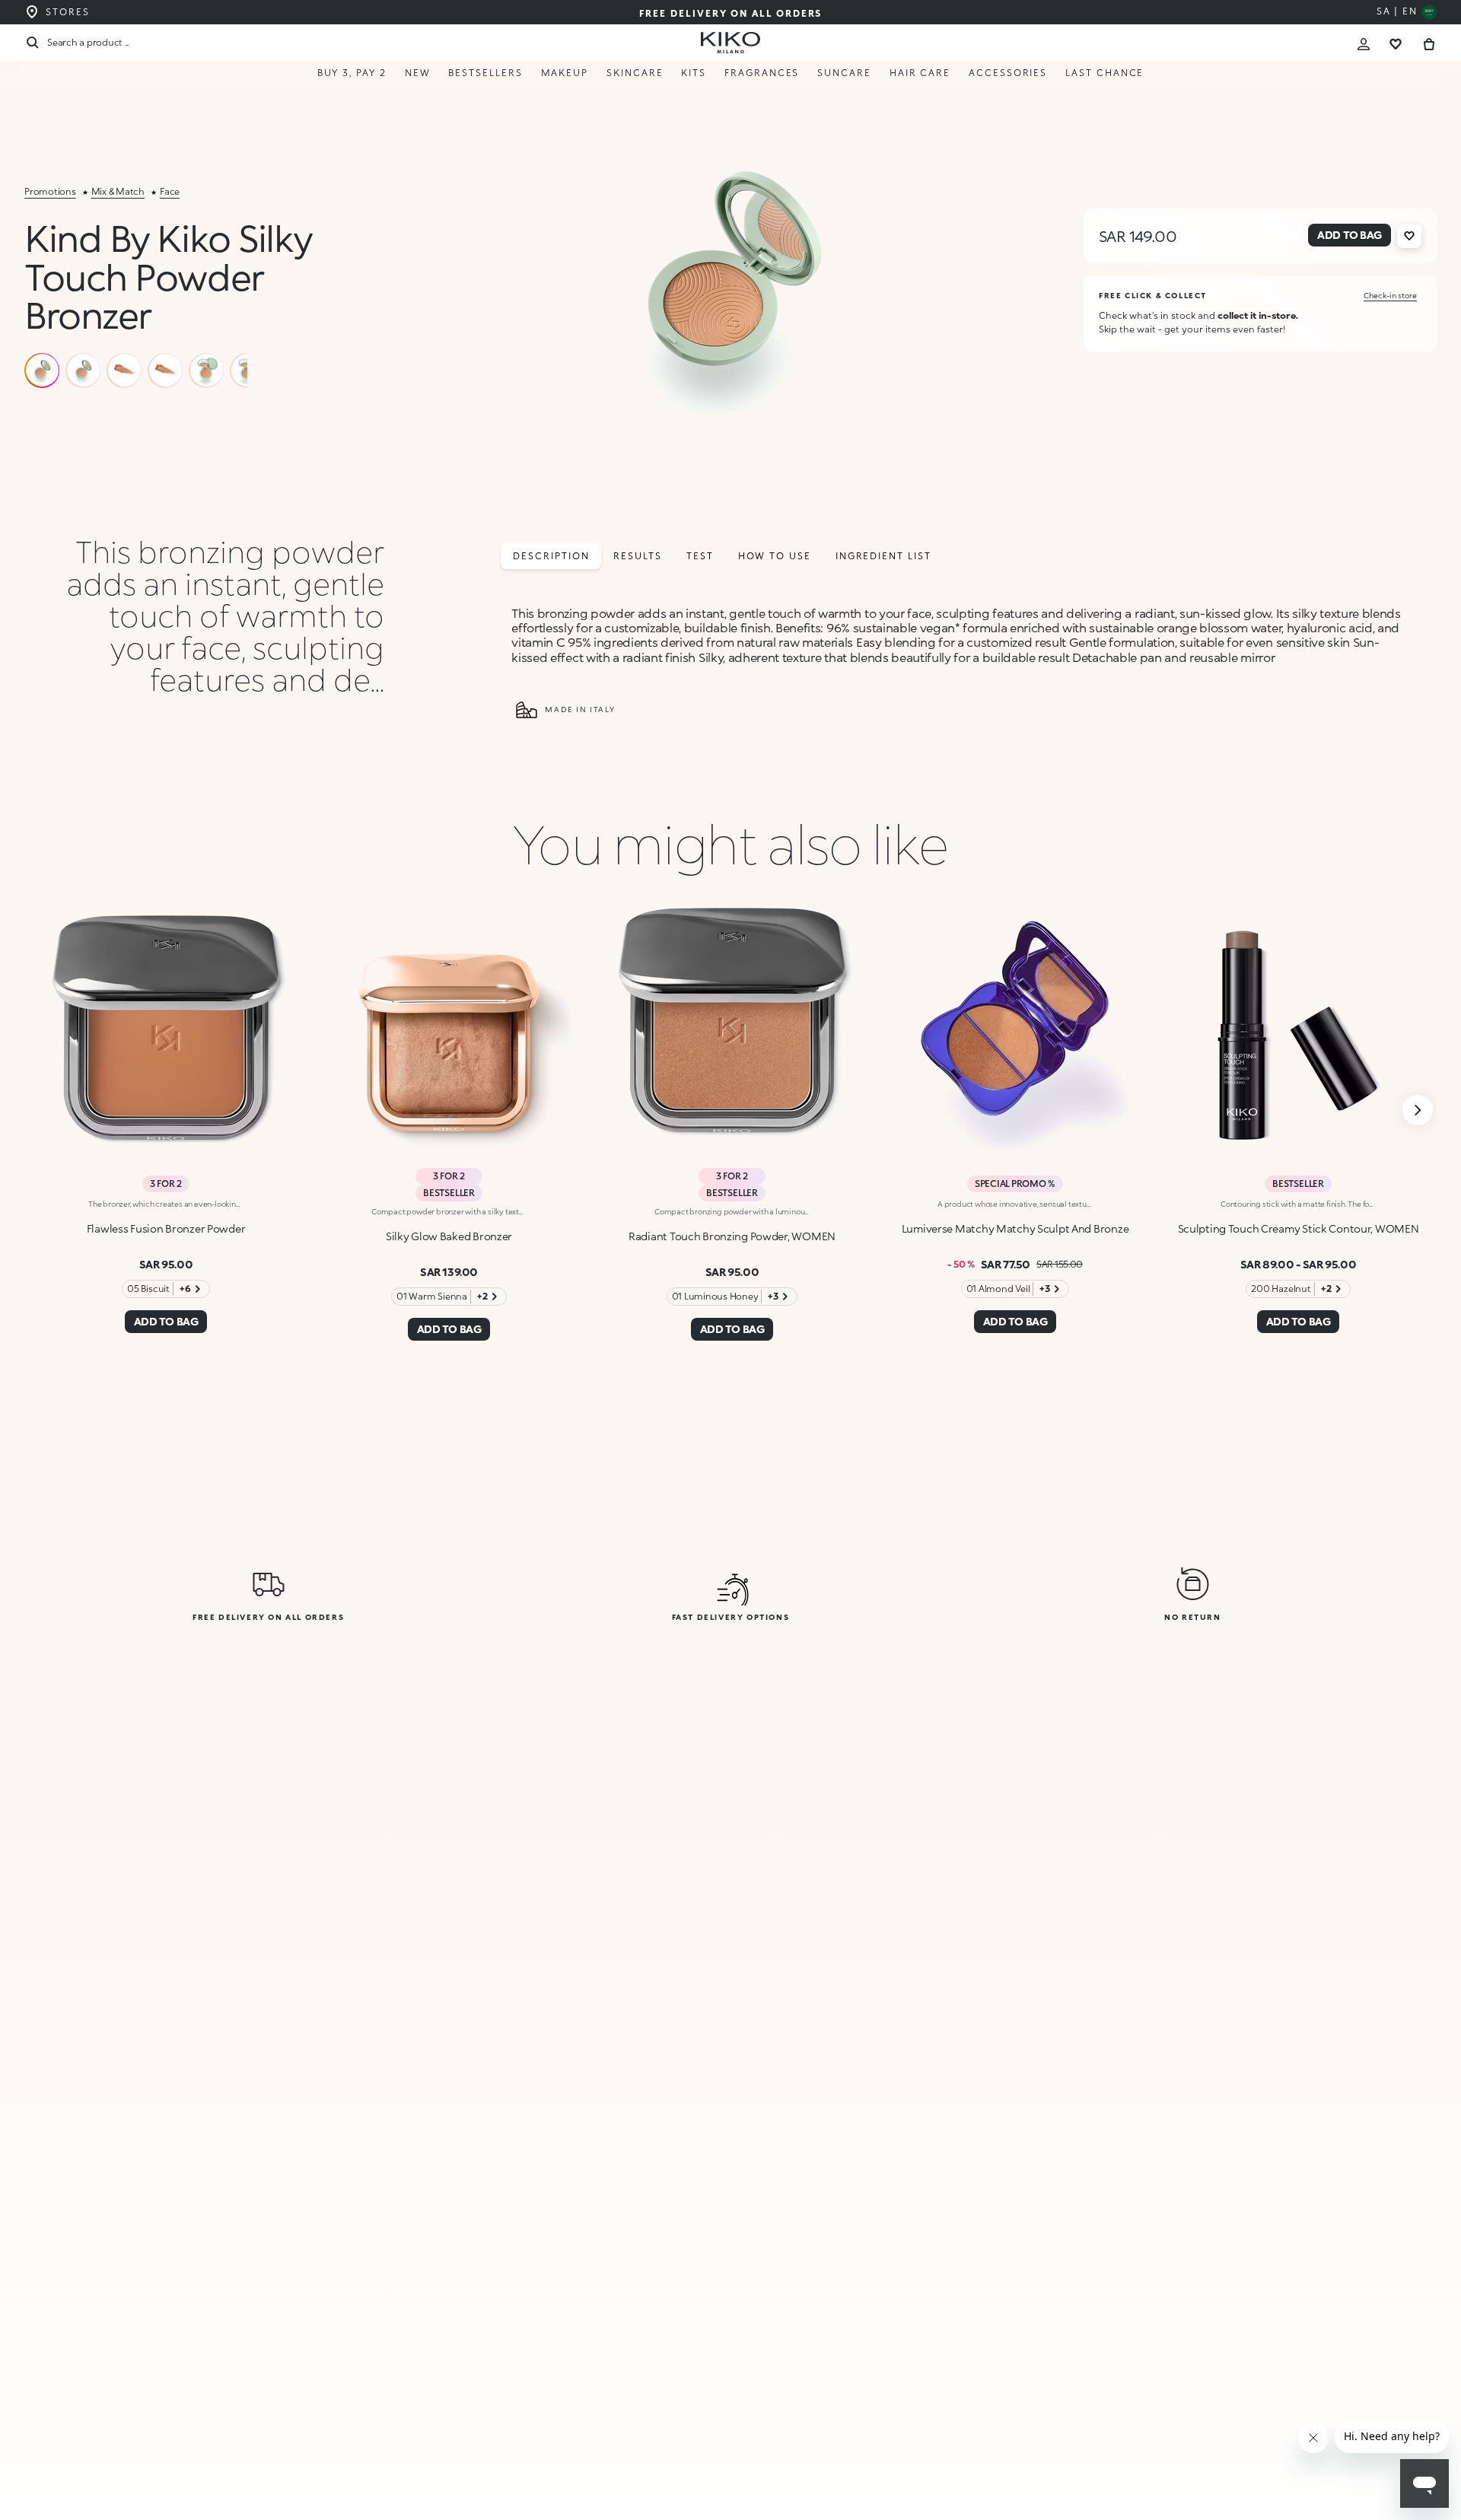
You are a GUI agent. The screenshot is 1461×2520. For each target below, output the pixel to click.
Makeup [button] (565, 73)
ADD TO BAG (1355, 2475)
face (170, 191)
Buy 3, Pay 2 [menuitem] (352, 73)
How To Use (775, 556)
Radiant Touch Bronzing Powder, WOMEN (732, 1236)
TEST (700, 556)
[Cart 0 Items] (1429, 42)
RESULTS (637, 556)
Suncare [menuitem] (844, 73)
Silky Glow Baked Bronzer (449, 1236)
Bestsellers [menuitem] (485, 73)
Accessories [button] (1008, 73)
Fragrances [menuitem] (762, 73)
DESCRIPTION (551, 556)
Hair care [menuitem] (920, 73)
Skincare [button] (635, 73)
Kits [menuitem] (694, 73)
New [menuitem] (418, 73)
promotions (50, 191)
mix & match (118, 191)
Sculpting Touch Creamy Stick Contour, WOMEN (1299, 1228)
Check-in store (1390, 295)
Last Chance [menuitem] (1105, 73)
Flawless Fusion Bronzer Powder (166, 1228)
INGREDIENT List (883, 556)
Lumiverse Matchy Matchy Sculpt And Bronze (1015, 1228)
